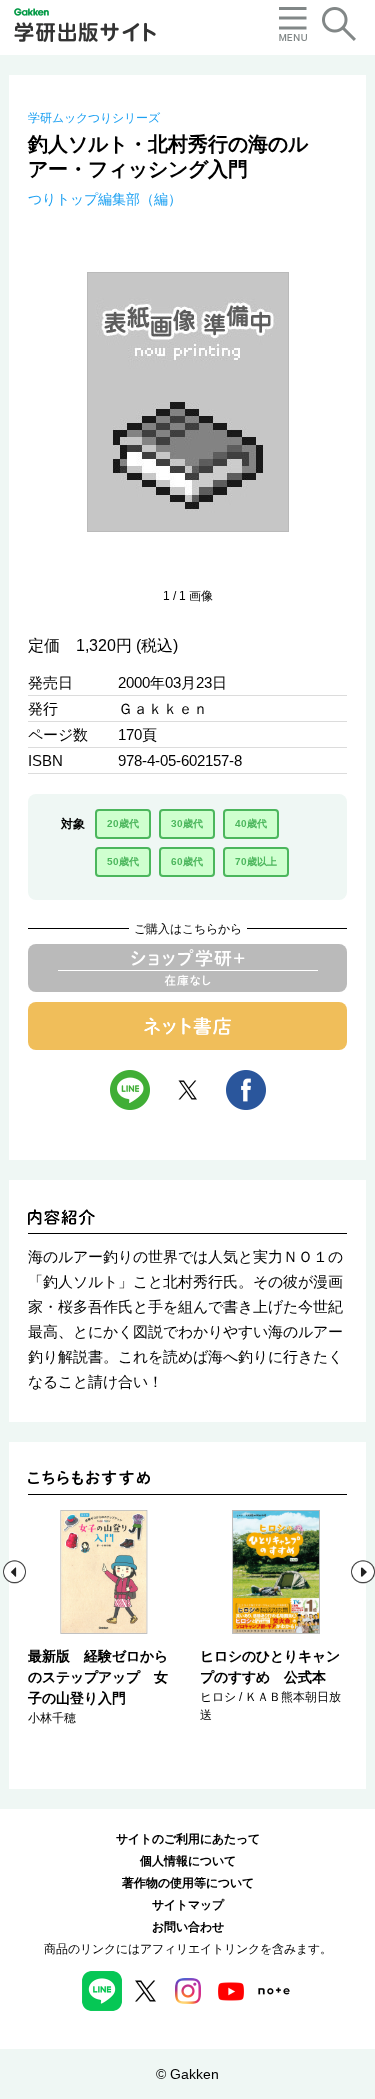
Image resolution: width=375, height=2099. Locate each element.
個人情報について (188, 1861)
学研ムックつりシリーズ (94, 118)
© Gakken (187, 2074)
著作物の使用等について (188, 1883)
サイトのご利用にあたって (188, 1839)
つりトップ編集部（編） (105, 199)
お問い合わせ (188, 1927)
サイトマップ (188, 1905)
